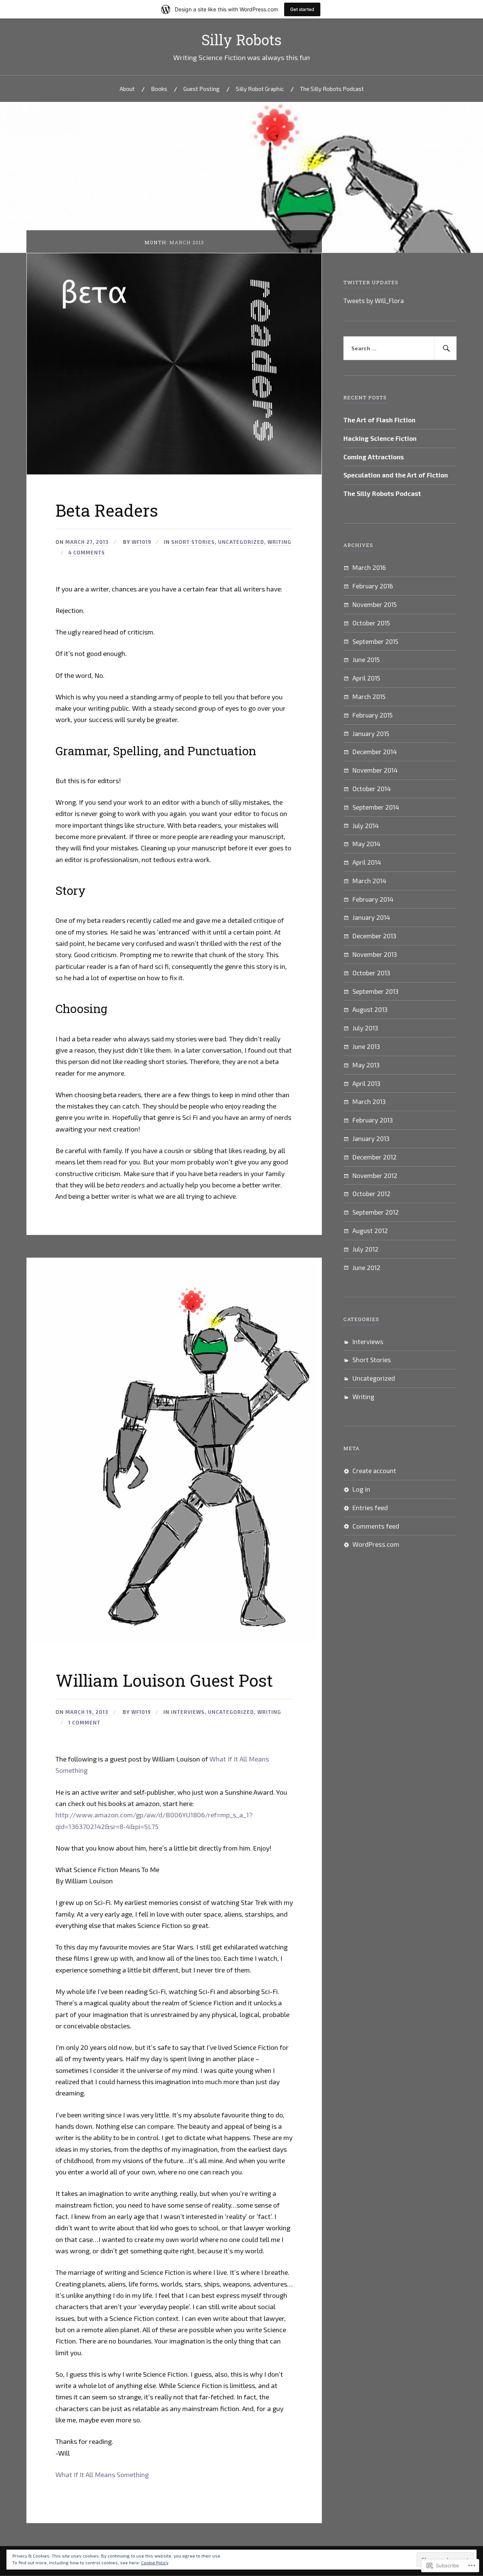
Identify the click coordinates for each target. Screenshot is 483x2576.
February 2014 (373, 899)
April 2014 (367, 862)
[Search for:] (400, 348)
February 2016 (373, 586)
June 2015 (366, 659)
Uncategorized (241, 542)
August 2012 (370, 1230)
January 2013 (371, 1138)
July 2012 (365, 1249)
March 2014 (369, 881)
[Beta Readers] (174, 472)
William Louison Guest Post (164, 1680)
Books (159, 89)
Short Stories (193, 542)
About (127, 89)
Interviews (188, 1712)
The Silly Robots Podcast (332, 89)
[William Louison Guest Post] (172, 1642)
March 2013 (369, 1101)
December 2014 (375, 751)
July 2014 (366, 825)
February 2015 (372, 715)
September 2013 (375, 991)
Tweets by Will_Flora (374, 300)
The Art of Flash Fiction (379, 420)
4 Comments (87, 553)
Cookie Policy (155, 2562)
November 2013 (375, 954)
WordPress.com (376, 1544)
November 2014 (375, 770)
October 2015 (371, 623)
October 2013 (371, 973)
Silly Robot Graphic (260, 89)
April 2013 (366, 1083)
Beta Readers (107, 510)
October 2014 (372, 788)
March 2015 (369, 696)
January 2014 (371, 917)
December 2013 (374, 936)
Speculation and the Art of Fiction (396, 475)
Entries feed (370, 1507)
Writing (279, 542)
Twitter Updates (371, 282)
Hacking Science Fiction (380, 438)
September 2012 (376, 1212)
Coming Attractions (374, 457)
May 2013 (366, 1065)
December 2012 (375, 1157)
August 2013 (370, 1009)
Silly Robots (241, 40)
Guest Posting (202, 89)
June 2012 (366, 1267)
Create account (374, 1470)
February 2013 (373, 1120)
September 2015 (375, 641)
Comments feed (376, 1526)
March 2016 (369, 567)
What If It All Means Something (102, 2474)
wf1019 (142, 542)
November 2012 (375, 1175)
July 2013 (365, 1028)
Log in (361, 1489)
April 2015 (366, 678)
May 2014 (366, 844)
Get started (302, 9)
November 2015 (375, 604)
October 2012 (371, 1193)
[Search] (445, 348)
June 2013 (366, 1046)
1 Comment (84, 1723)
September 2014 (376, 807)
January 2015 (371, 733)
